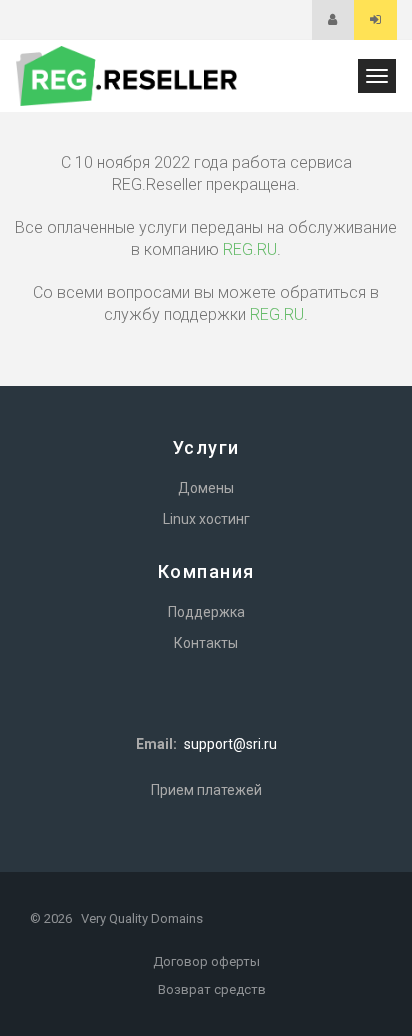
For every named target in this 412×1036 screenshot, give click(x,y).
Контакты (206, 643)
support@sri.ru (230, 744)
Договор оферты (206, 961)
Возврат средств (212, 989)
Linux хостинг (206, 519)
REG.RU (250, 249)
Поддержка (206, 612)
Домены (206, 488)
